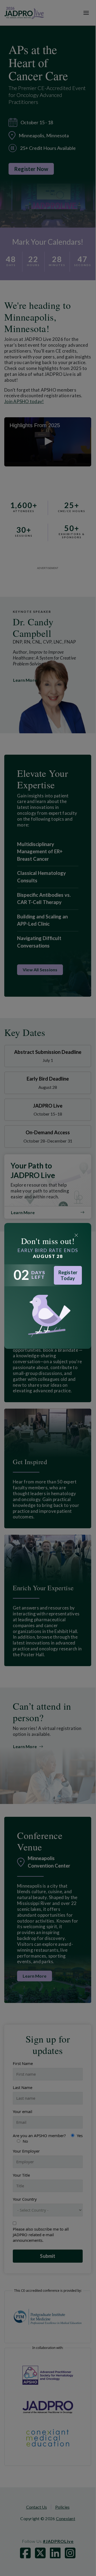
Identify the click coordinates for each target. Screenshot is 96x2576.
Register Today (68, 1275)
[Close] (76, 1235)
